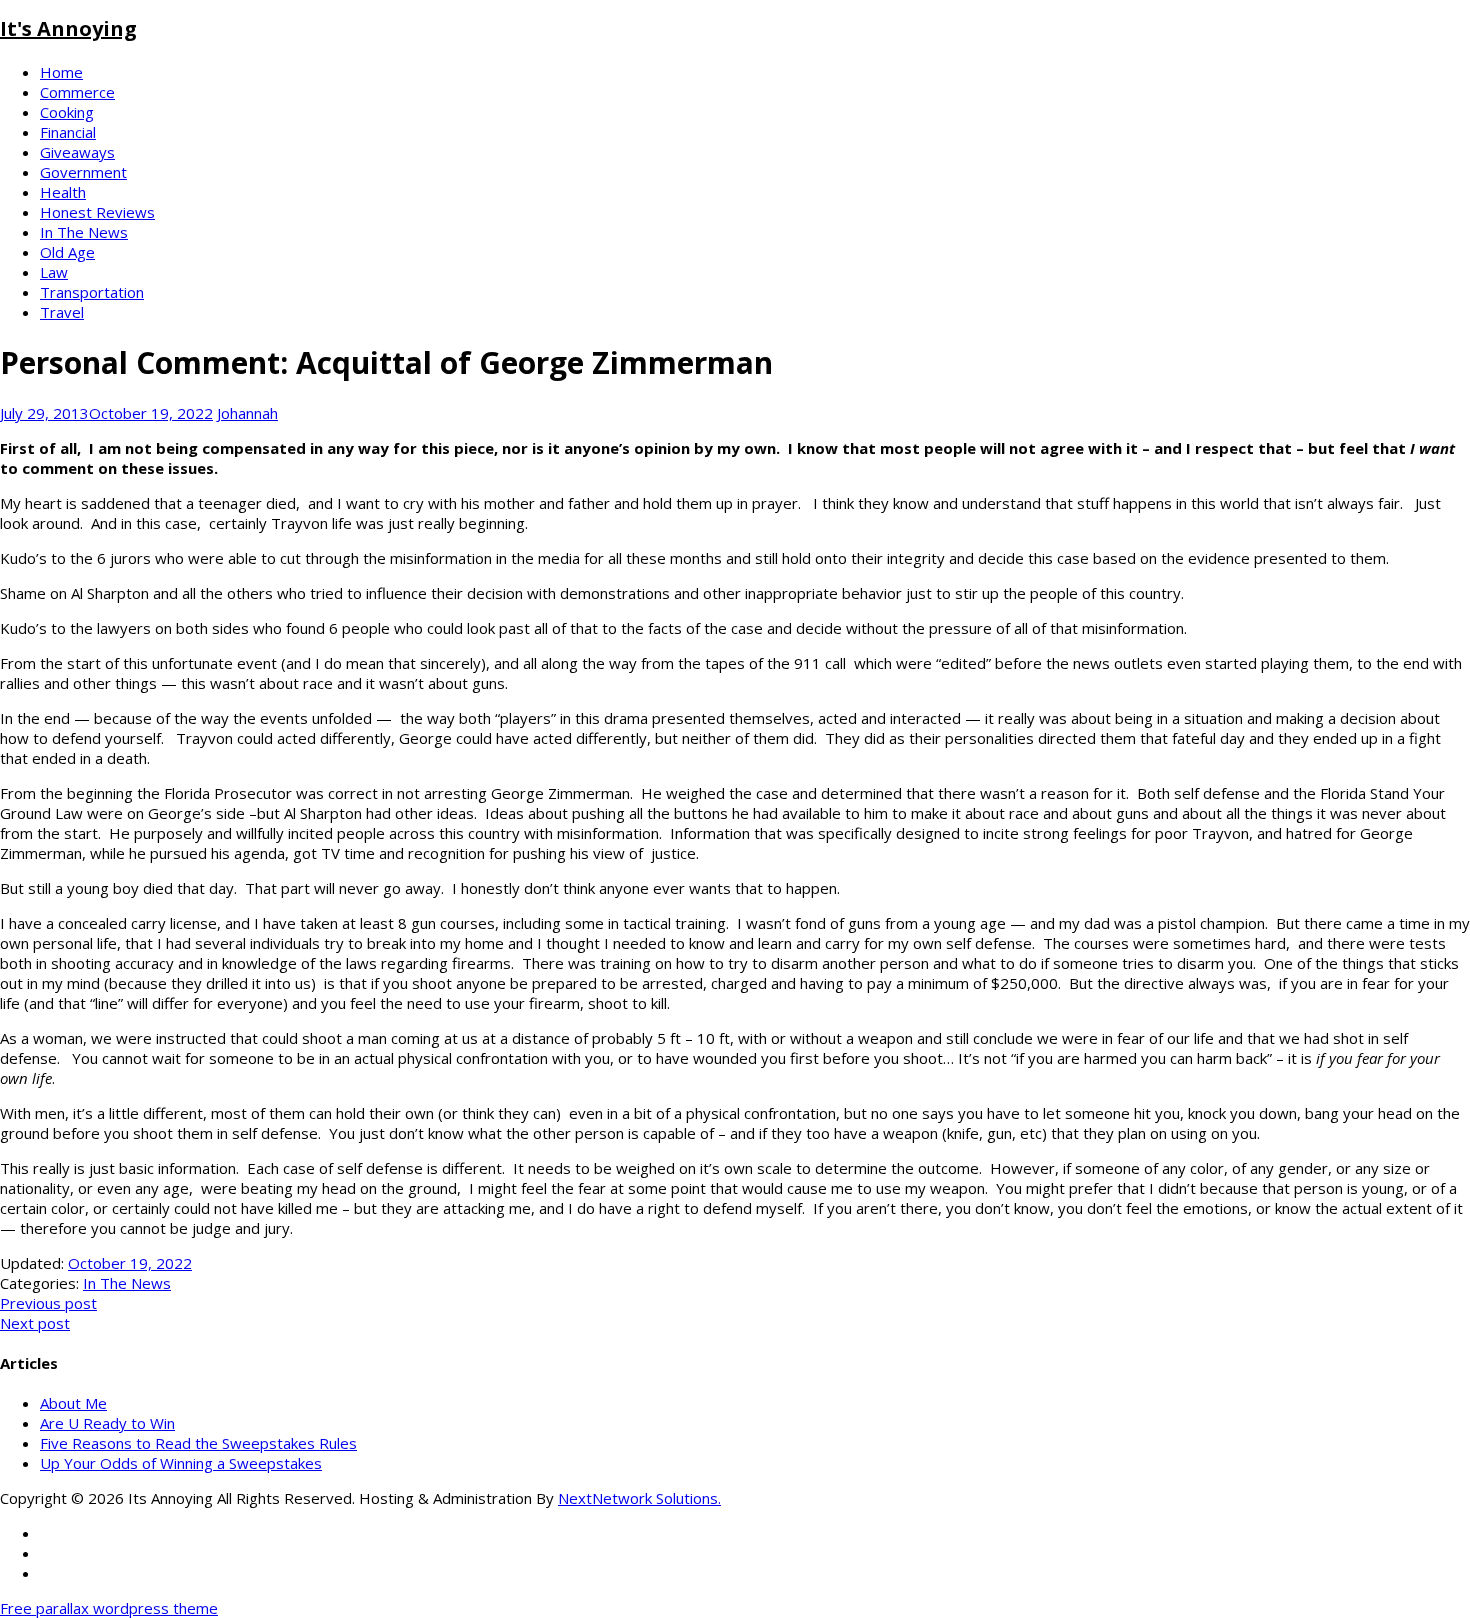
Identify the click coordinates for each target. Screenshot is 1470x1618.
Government (83, 172)
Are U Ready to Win (107, 1423)
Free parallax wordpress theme (109, 1608)
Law (54, 272)
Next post (35, 1323)
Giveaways (77, 152)
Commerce (77, 92)
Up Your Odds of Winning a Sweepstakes (181, 1463)
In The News (84, 232)
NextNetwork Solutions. (639, 1498)
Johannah (247, 413)
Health (63, 192)
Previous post (48, 1303)
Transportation (92, 292)
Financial (68, 132)
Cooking (67, 112)
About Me (73, 1403)
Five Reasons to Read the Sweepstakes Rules (198, 1443)
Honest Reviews (97, 212)
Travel (62, 312)
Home (61, 72)
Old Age (67, 252)
